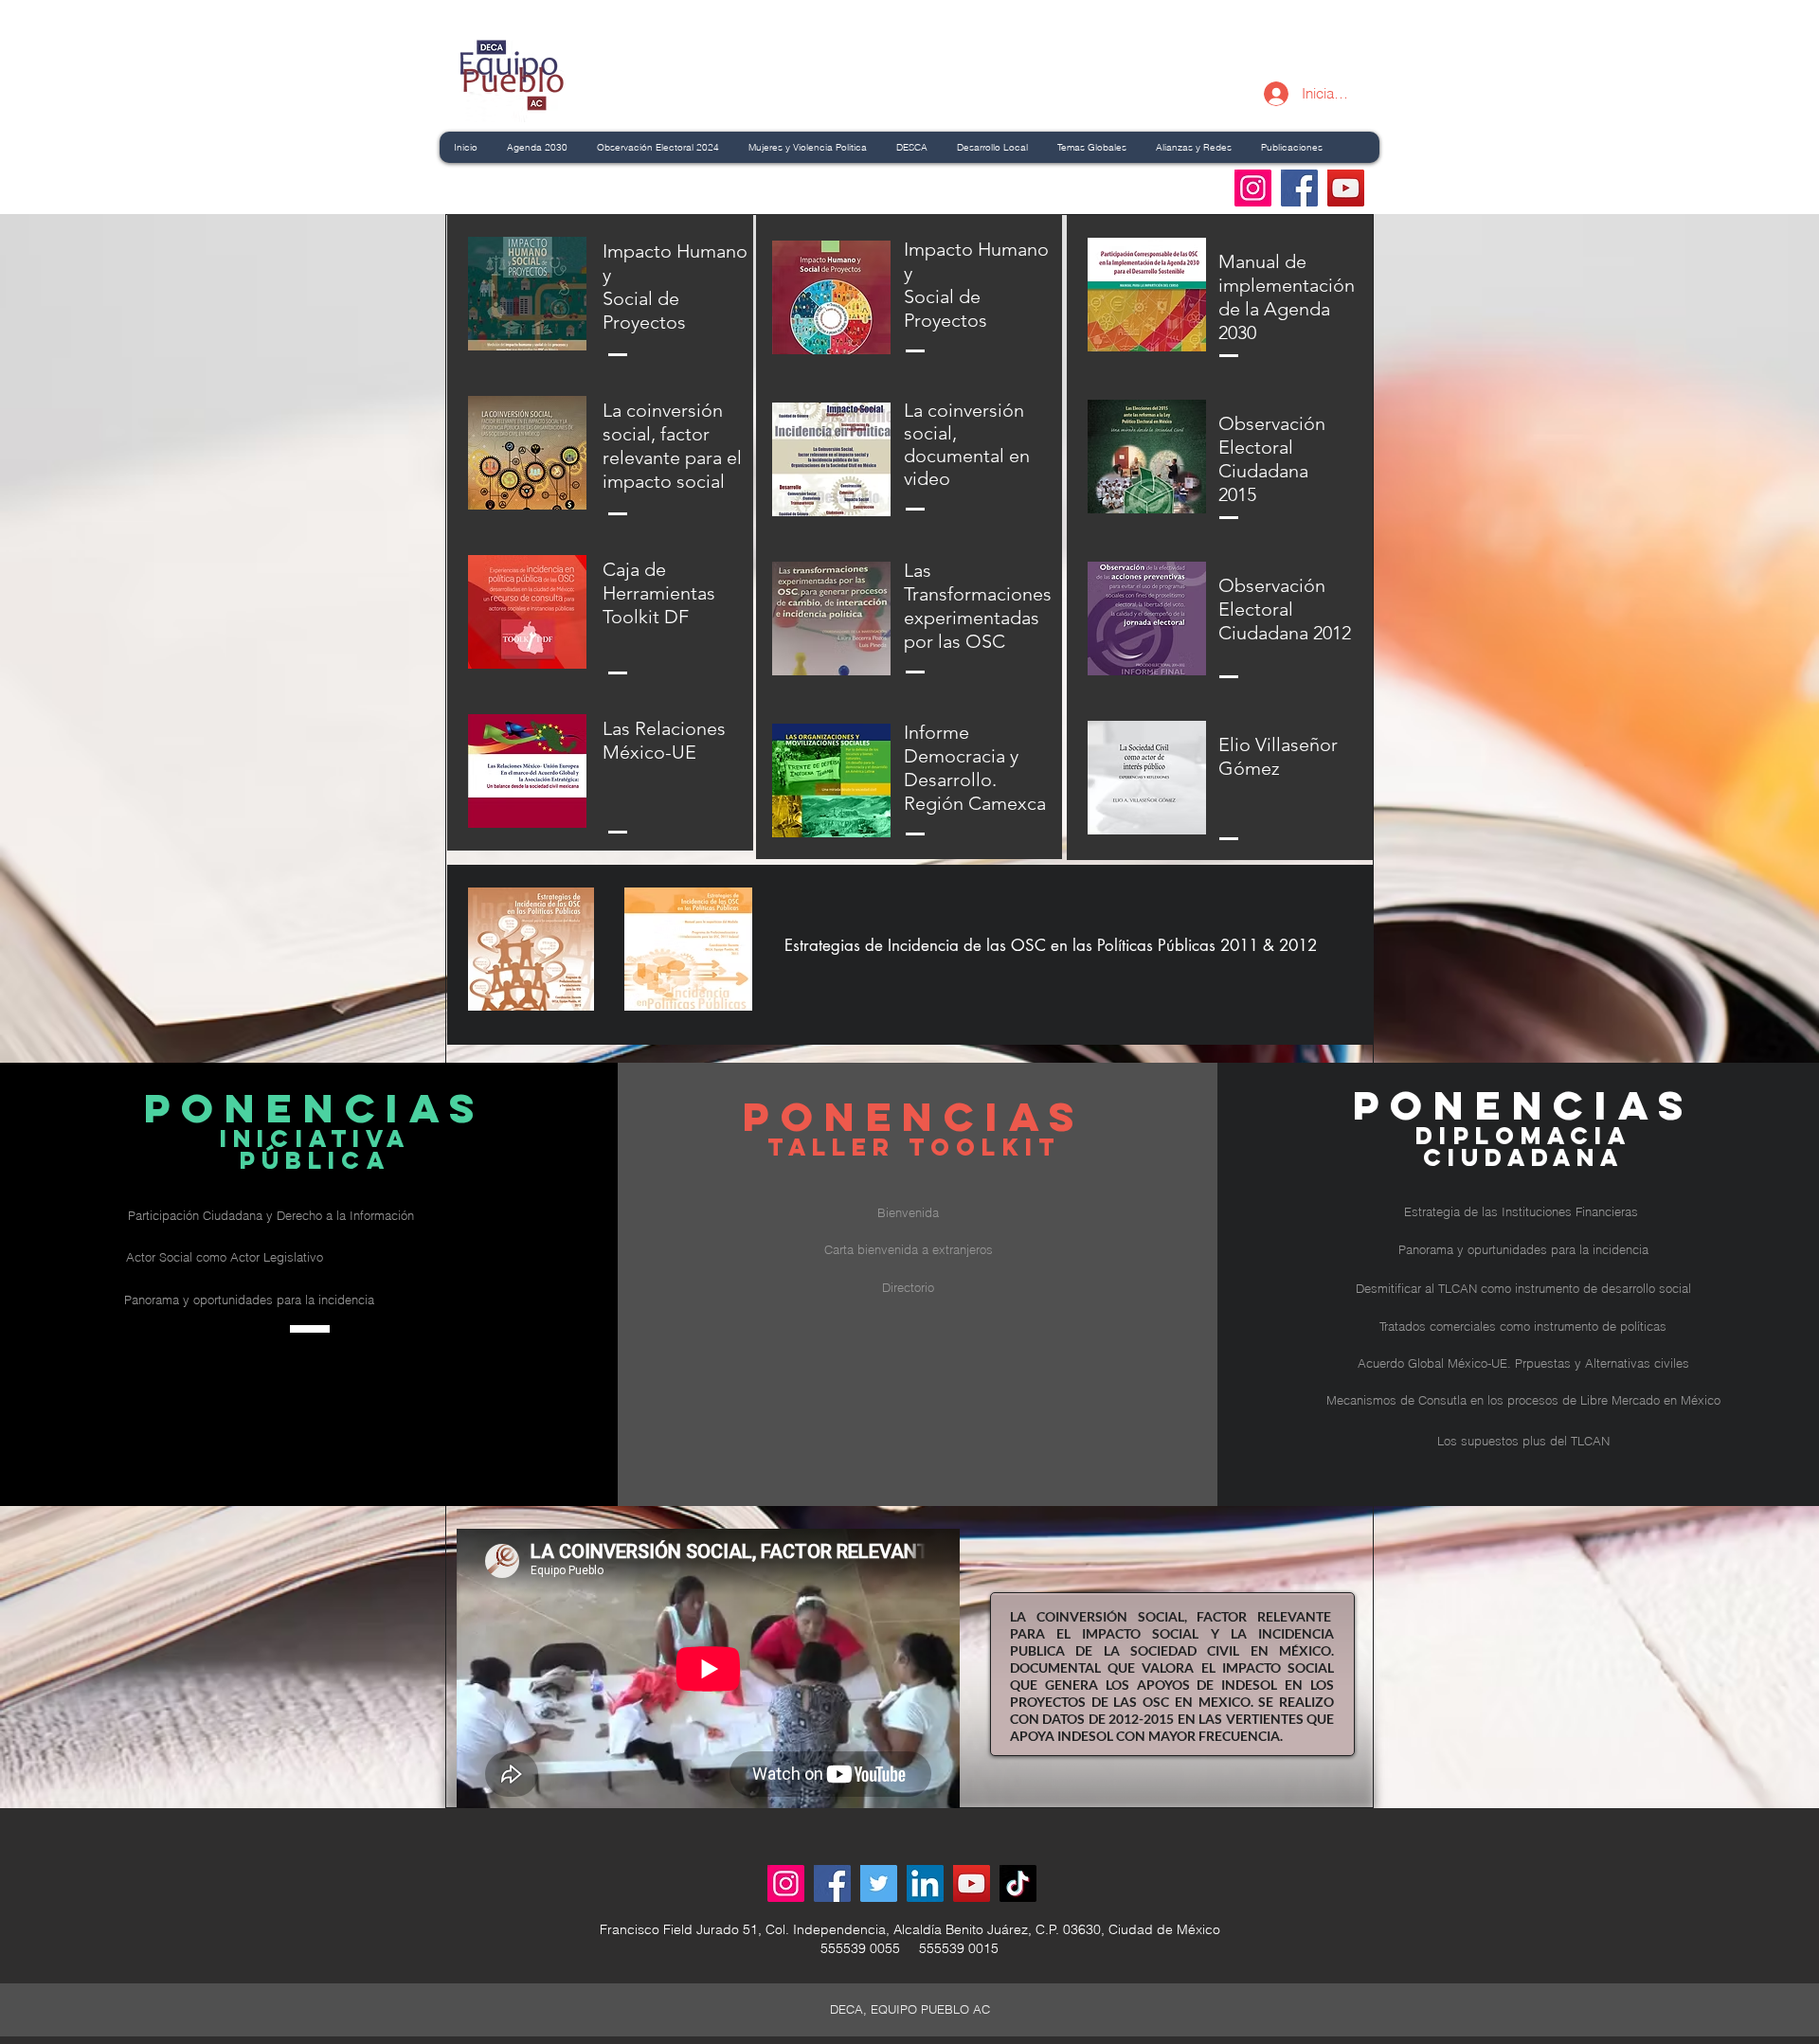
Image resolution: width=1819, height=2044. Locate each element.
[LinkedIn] (925, 1883)
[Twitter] (879, 1883)
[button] (1522, 1212)
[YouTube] (1346, 188)
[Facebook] (1299, 188)
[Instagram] (1253, 188)
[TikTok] (1018, 1883)
